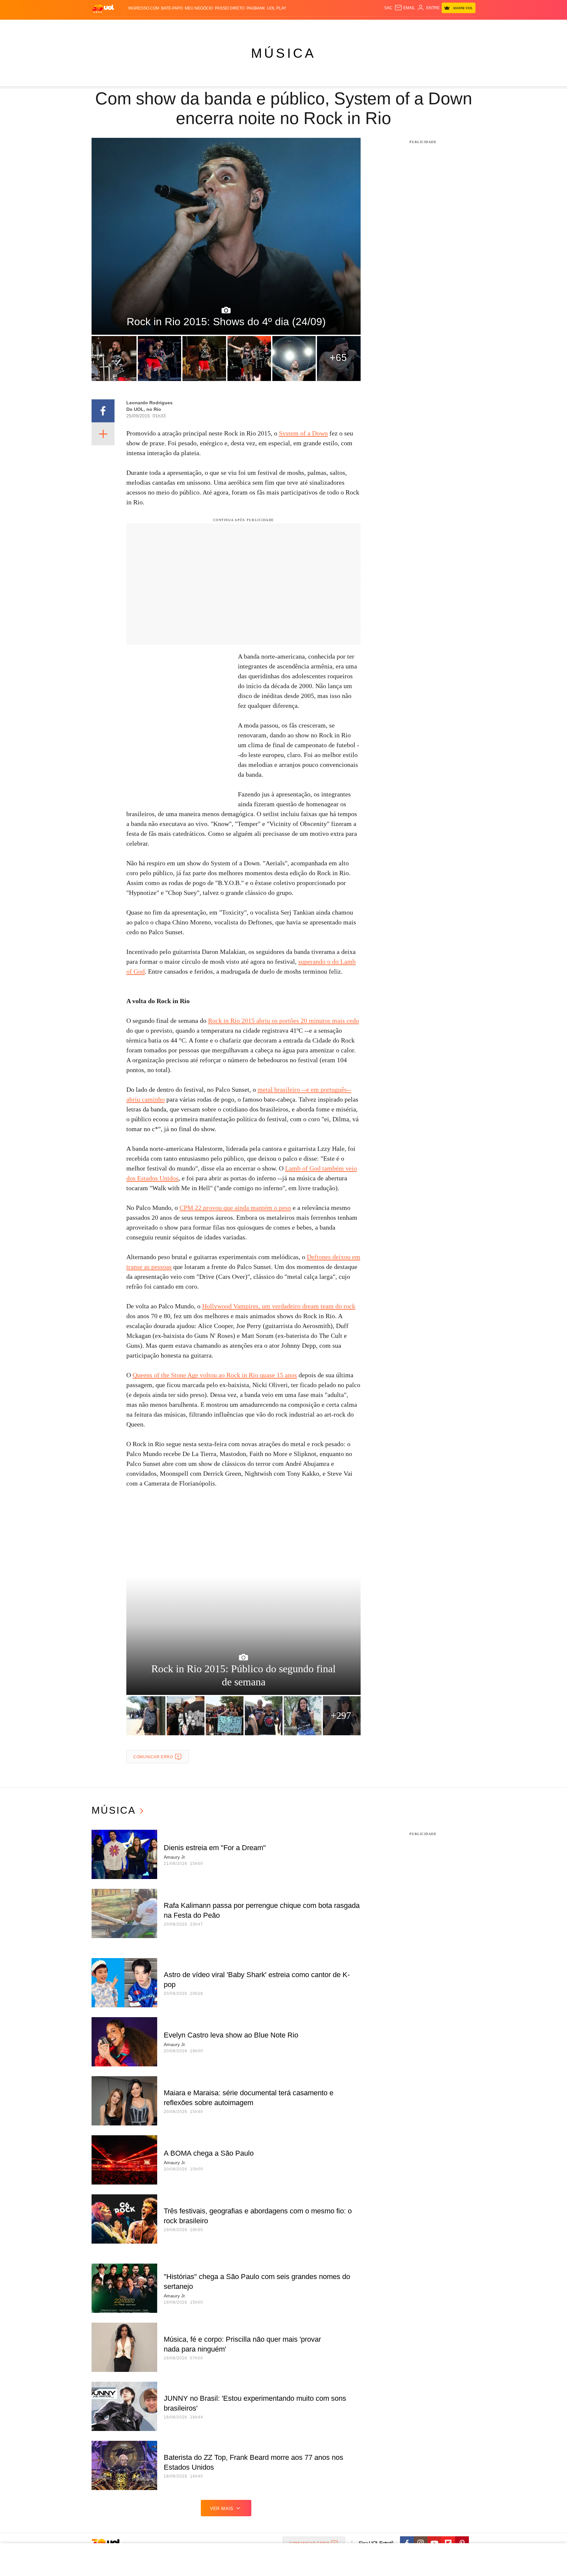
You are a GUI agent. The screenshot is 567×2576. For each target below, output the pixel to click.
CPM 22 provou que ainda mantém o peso (235, 1208)
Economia (231, 26)
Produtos (104, 26)
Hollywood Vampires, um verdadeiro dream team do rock (279, 1306)
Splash (290, 26)
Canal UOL (379, 26)
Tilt (349, 26)
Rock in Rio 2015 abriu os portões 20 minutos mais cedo (283, 1021)
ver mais (222, 2508)
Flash (125, 26)
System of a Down (303, 433)
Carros (209, 26)
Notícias (167, 26)
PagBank (256, 8)
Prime (425, 26)
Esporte (270, 26)
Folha (251, 26)
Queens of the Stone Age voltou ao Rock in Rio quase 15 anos (215, 1375)
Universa (311, 26)
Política (188, 26)
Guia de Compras (467, 26)
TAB (413, 26)
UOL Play (277, 8)
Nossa (401, 26)
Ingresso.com (144, 8)
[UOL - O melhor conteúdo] (103, 8)
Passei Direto (230, 8)
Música (283, 53)
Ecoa (360, 26)
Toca (439, 26)
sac (388, 8)
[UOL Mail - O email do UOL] (405, 8)
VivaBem (333, 26)
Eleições (144, 26)
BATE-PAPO (172, 8)
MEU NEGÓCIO (199, 8)
